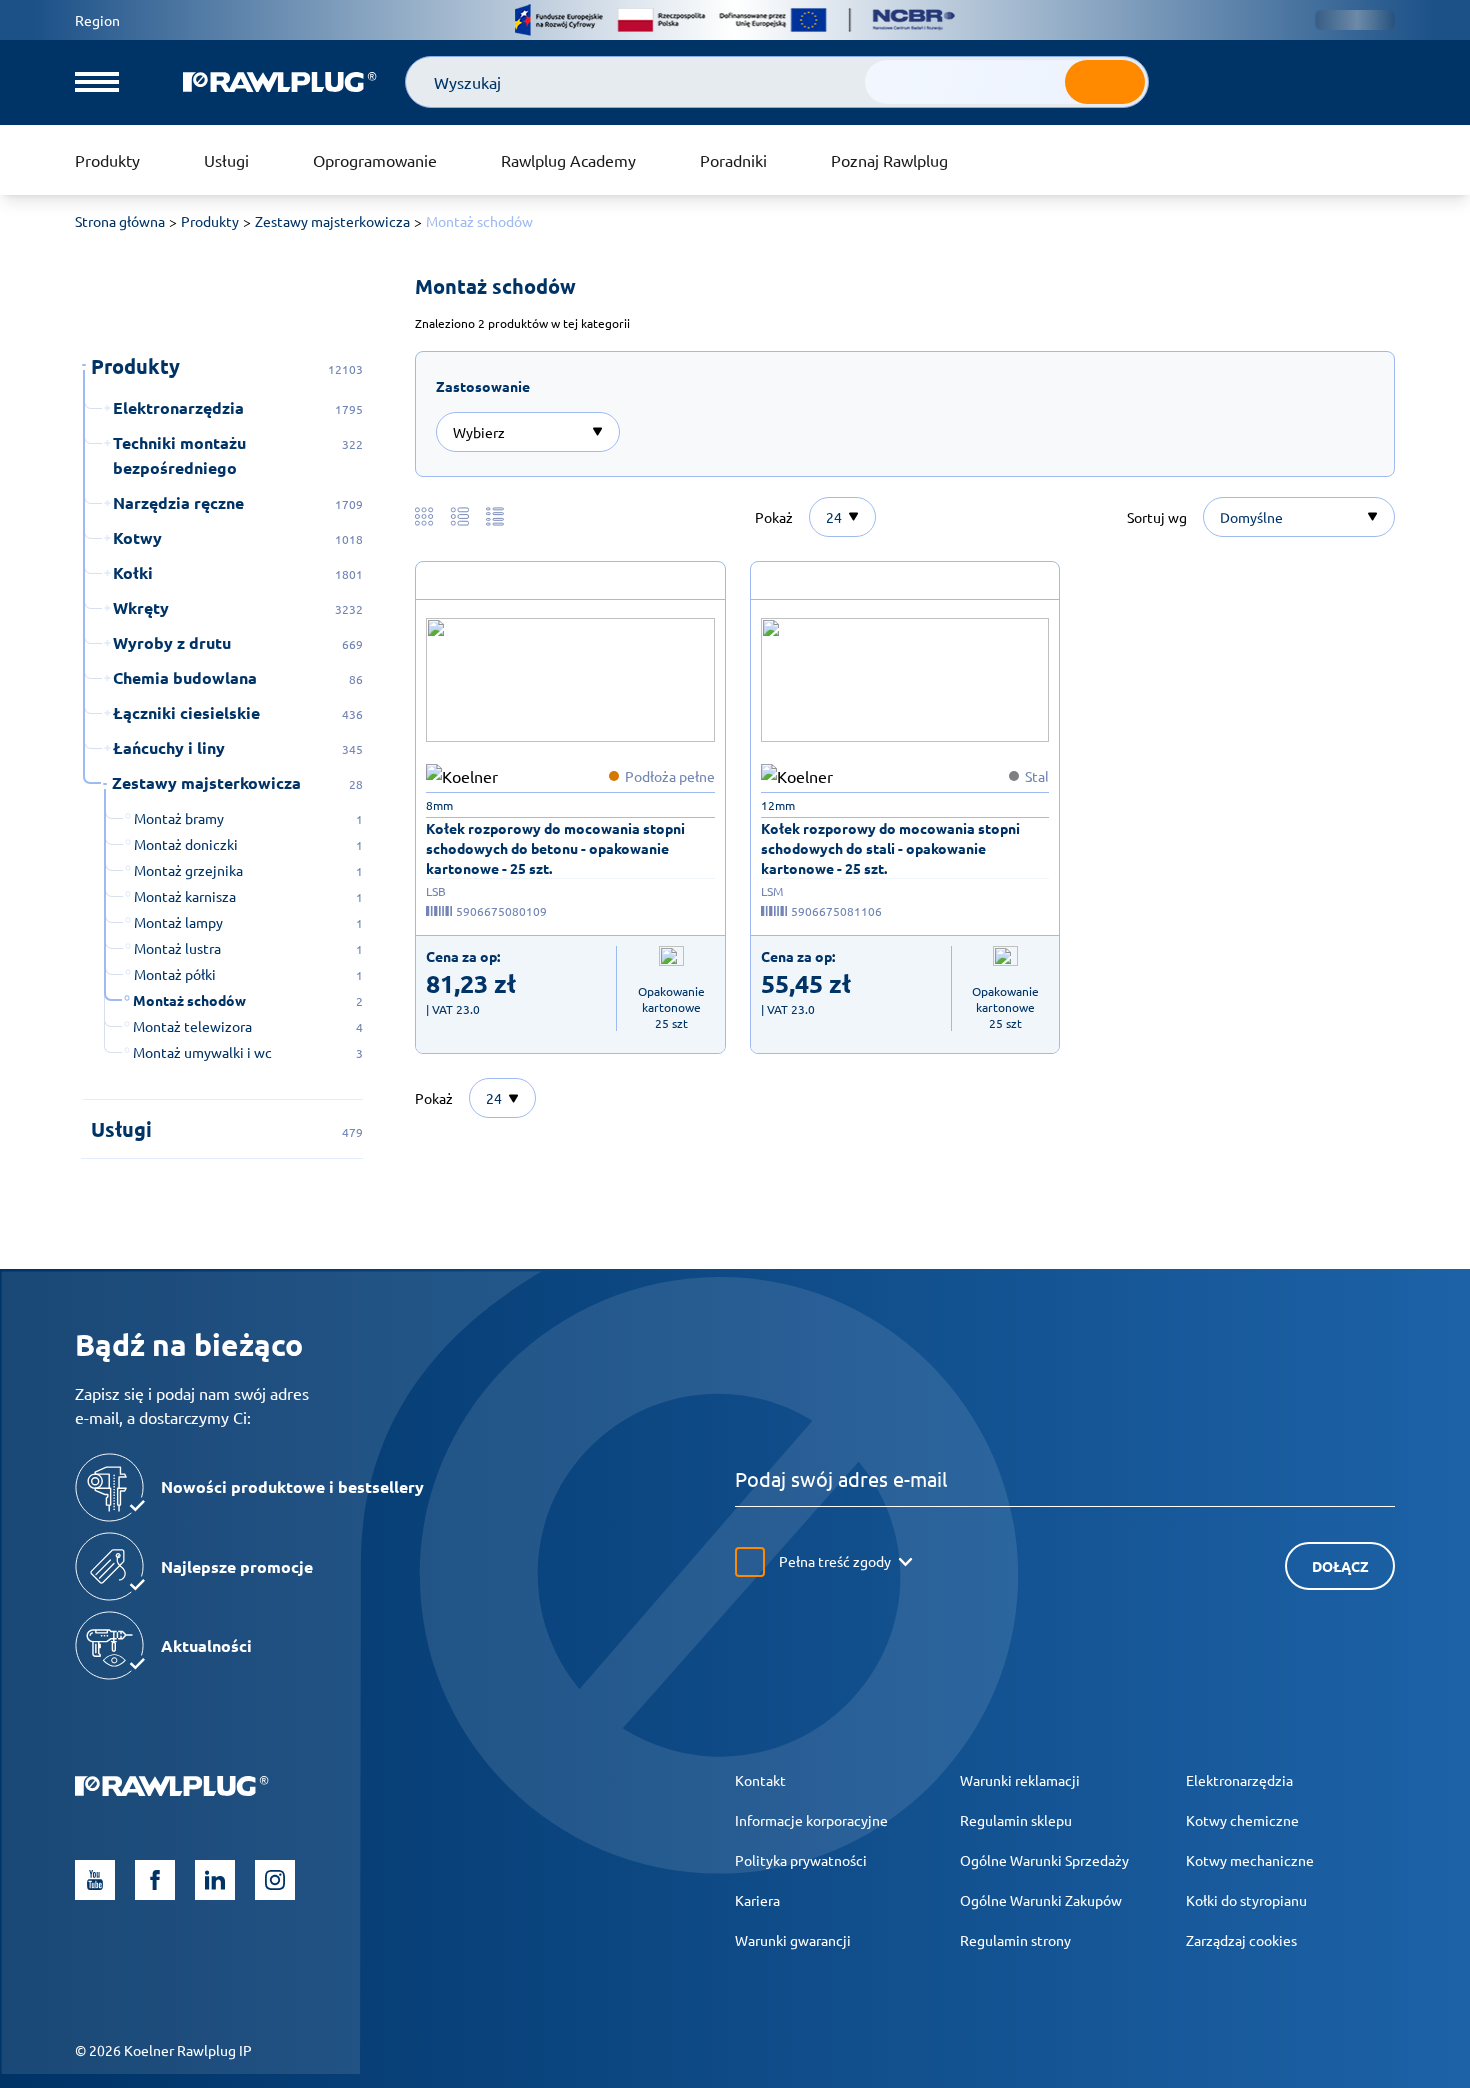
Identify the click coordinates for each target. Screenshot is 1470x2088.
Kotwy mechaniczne (1250, 1860)
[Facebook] (155, 1880)
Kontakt (760, 1780)
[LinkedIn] (215, 1880)
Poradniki (733, 160)
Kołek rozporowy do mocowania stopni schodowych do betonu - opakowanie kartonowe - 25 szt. (555, 848)
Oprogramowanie (375, 160)
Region (97, 20)
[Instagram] (275, 1880)
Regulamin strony (1015, 1940)
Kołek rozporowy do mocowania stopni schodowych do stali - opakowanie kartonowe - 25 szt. (890, 848)
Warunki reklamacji (1020, 1780)
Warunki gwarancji (793, 1940)
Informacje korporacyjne (811, 1820)
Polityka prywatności (801, 1860)
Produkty (107, 160)
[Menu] (97, 82)
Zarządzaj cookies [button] (1241, 1940)
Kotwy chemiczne (1242, 1820)
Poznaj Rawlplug (889, 160)
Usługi (226, 160)
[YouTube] (95, 1880)
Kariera (757, 1900)
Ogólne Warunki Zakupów (1041, 1900)
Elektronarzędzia (1239, 1780)
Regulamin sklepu (1016, 1820)
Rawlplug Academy (568, 160)
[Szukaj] (1105, 82)
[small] (570, 680)
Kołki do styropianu (1246, 1900)
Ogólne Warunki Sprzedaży (1044, 1860)
